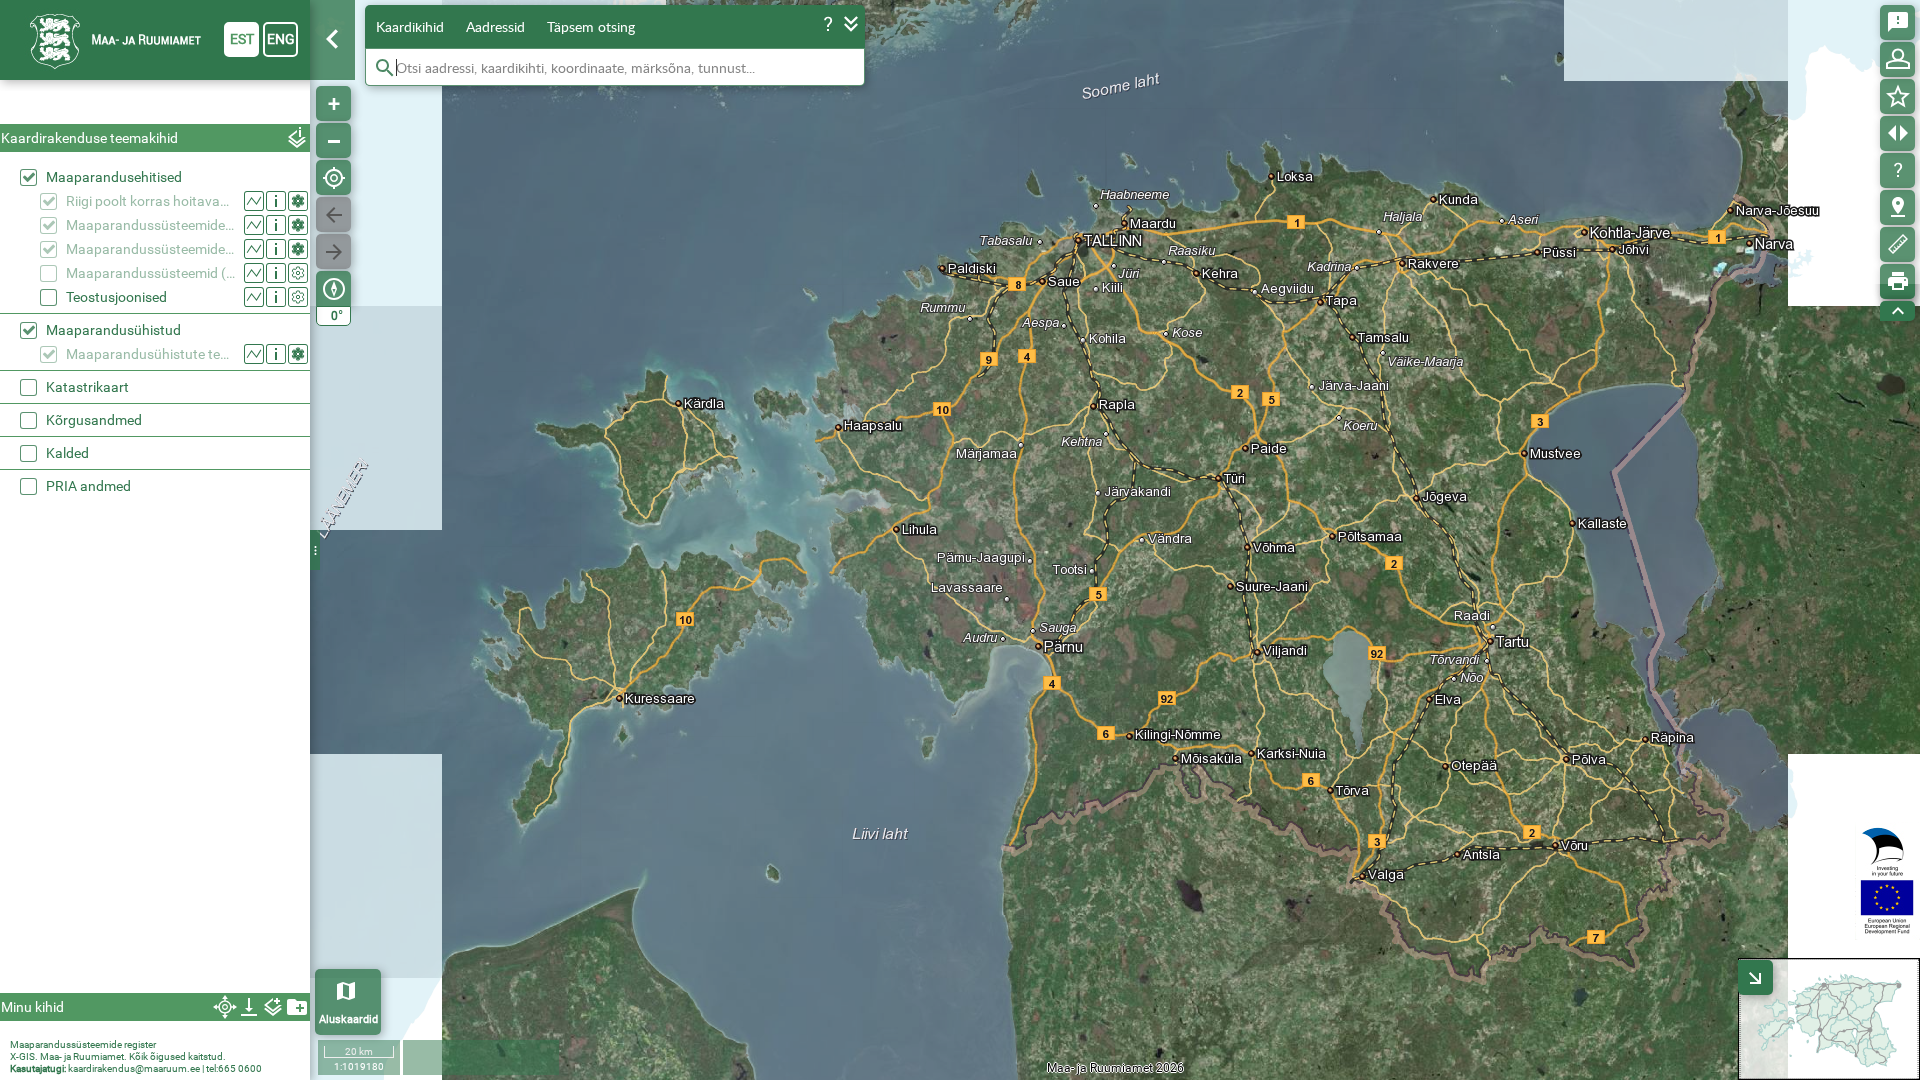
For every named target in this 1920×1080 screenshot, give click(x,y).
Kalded (67, 453)
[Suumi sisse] (333, 103)
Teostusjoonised (116, 297)
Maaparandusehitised (114, 177)
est (242, 39)
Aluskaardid (348, 1019)
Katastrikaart (87, 387)
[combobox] (155, 104)
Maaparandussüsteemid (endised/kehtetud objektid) (150, 273)
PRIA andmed (88, 486)
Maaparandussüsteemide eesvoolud (150, 225)
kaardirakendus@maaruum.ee (134, 1068)
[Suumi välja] (333, 140)
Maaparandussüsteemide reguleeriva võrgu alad (150, 249)
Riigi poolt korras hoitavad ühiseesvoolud (150, 201)
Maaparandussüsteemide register (83, 1044)
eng (281, 39)
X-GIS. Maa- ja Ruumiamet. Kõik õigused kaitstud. (118, 1056)
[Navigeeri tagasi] (333, 214)
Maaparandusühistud (113, 330)
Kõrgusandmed (94, 420)
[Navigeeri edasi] (333, 251)
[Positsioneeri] (333, 177)
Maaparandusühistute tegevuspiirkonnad (150, 354)
